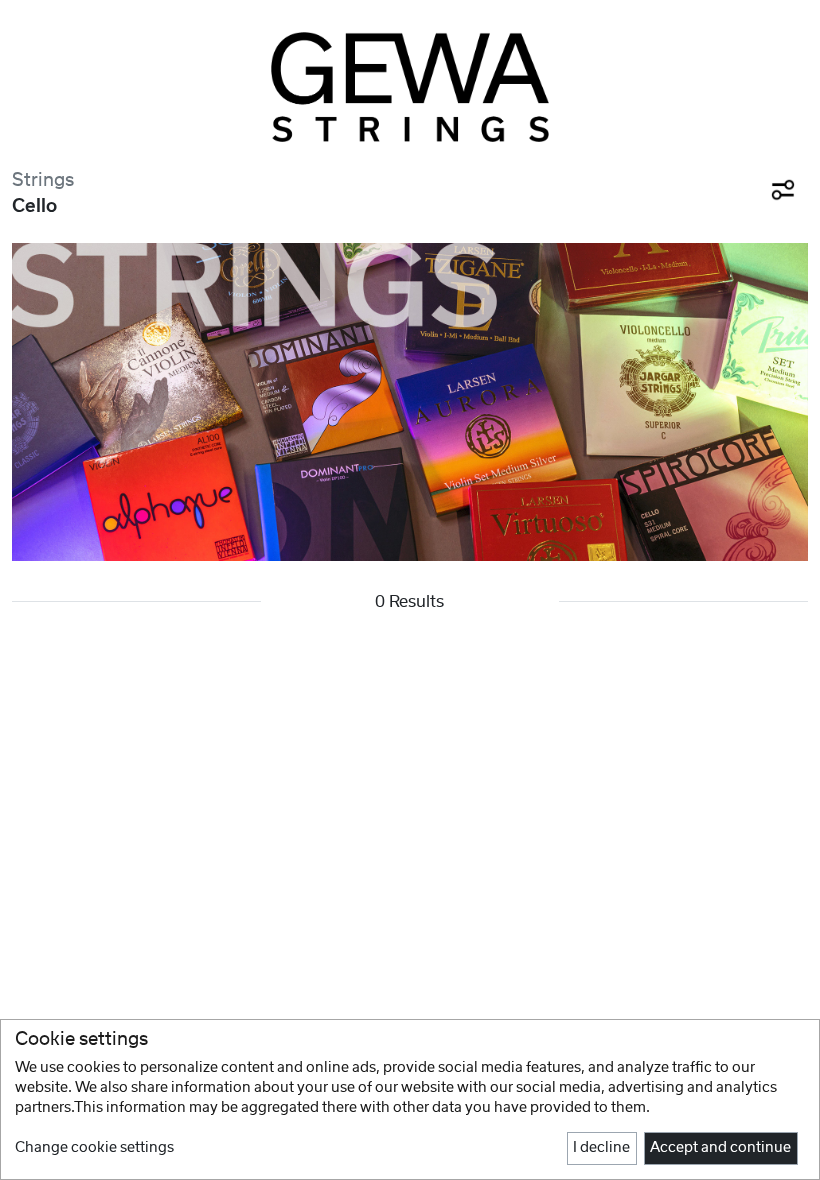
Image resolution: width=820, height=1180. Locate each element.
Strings (43, 180)
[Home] (410, 87)
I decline (601, 1148)
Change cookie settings (94, 1148)
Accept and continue (720, 1148)
